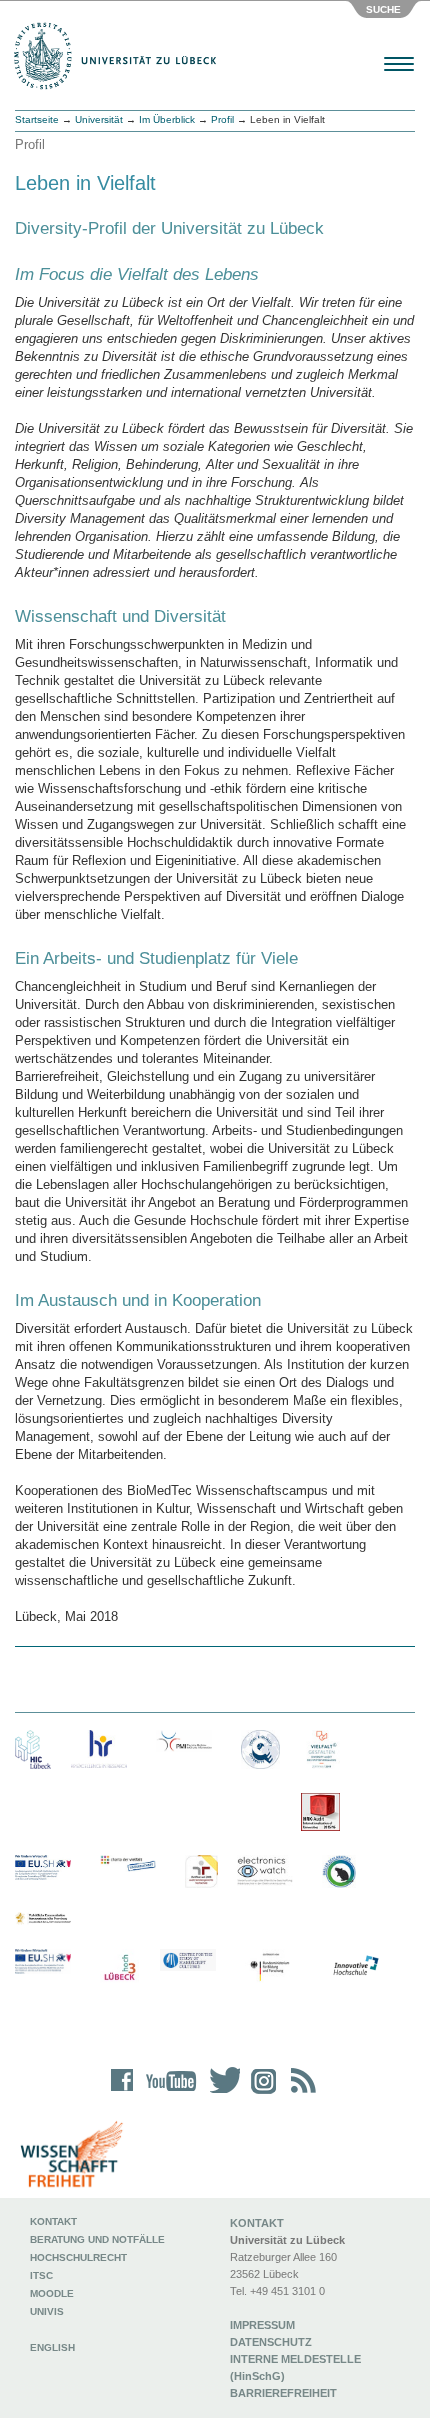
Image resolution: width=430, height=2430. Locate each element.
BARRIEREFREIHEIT (283, 2393)
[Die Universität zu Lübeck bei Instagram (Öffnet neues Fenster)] (260, 2093)
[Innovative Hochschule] (355, 1966)
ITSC (41, 2275)
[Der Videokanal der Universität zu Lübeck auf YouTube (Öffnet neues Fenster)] (167, 2093)
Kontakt (53, 2221)
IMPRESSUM (262, 2325)
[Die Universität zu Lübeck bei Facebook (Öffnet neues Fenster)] (122, 2093)
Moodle (52, 2293)
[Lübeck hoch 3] (119, 1968)
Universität (99, 119)
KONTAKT (257, 2223)
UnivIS (47, 2311)
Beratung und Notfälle (97, 2239)
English (54, 2347)
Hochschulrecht (78, 2257)
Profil (222, 119)
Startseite (37, 119)
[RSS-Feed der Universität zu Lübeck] (300, 2093)
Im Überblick (167, 119)
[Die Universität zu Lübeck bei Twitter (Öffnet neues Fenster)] (220, 2093)
